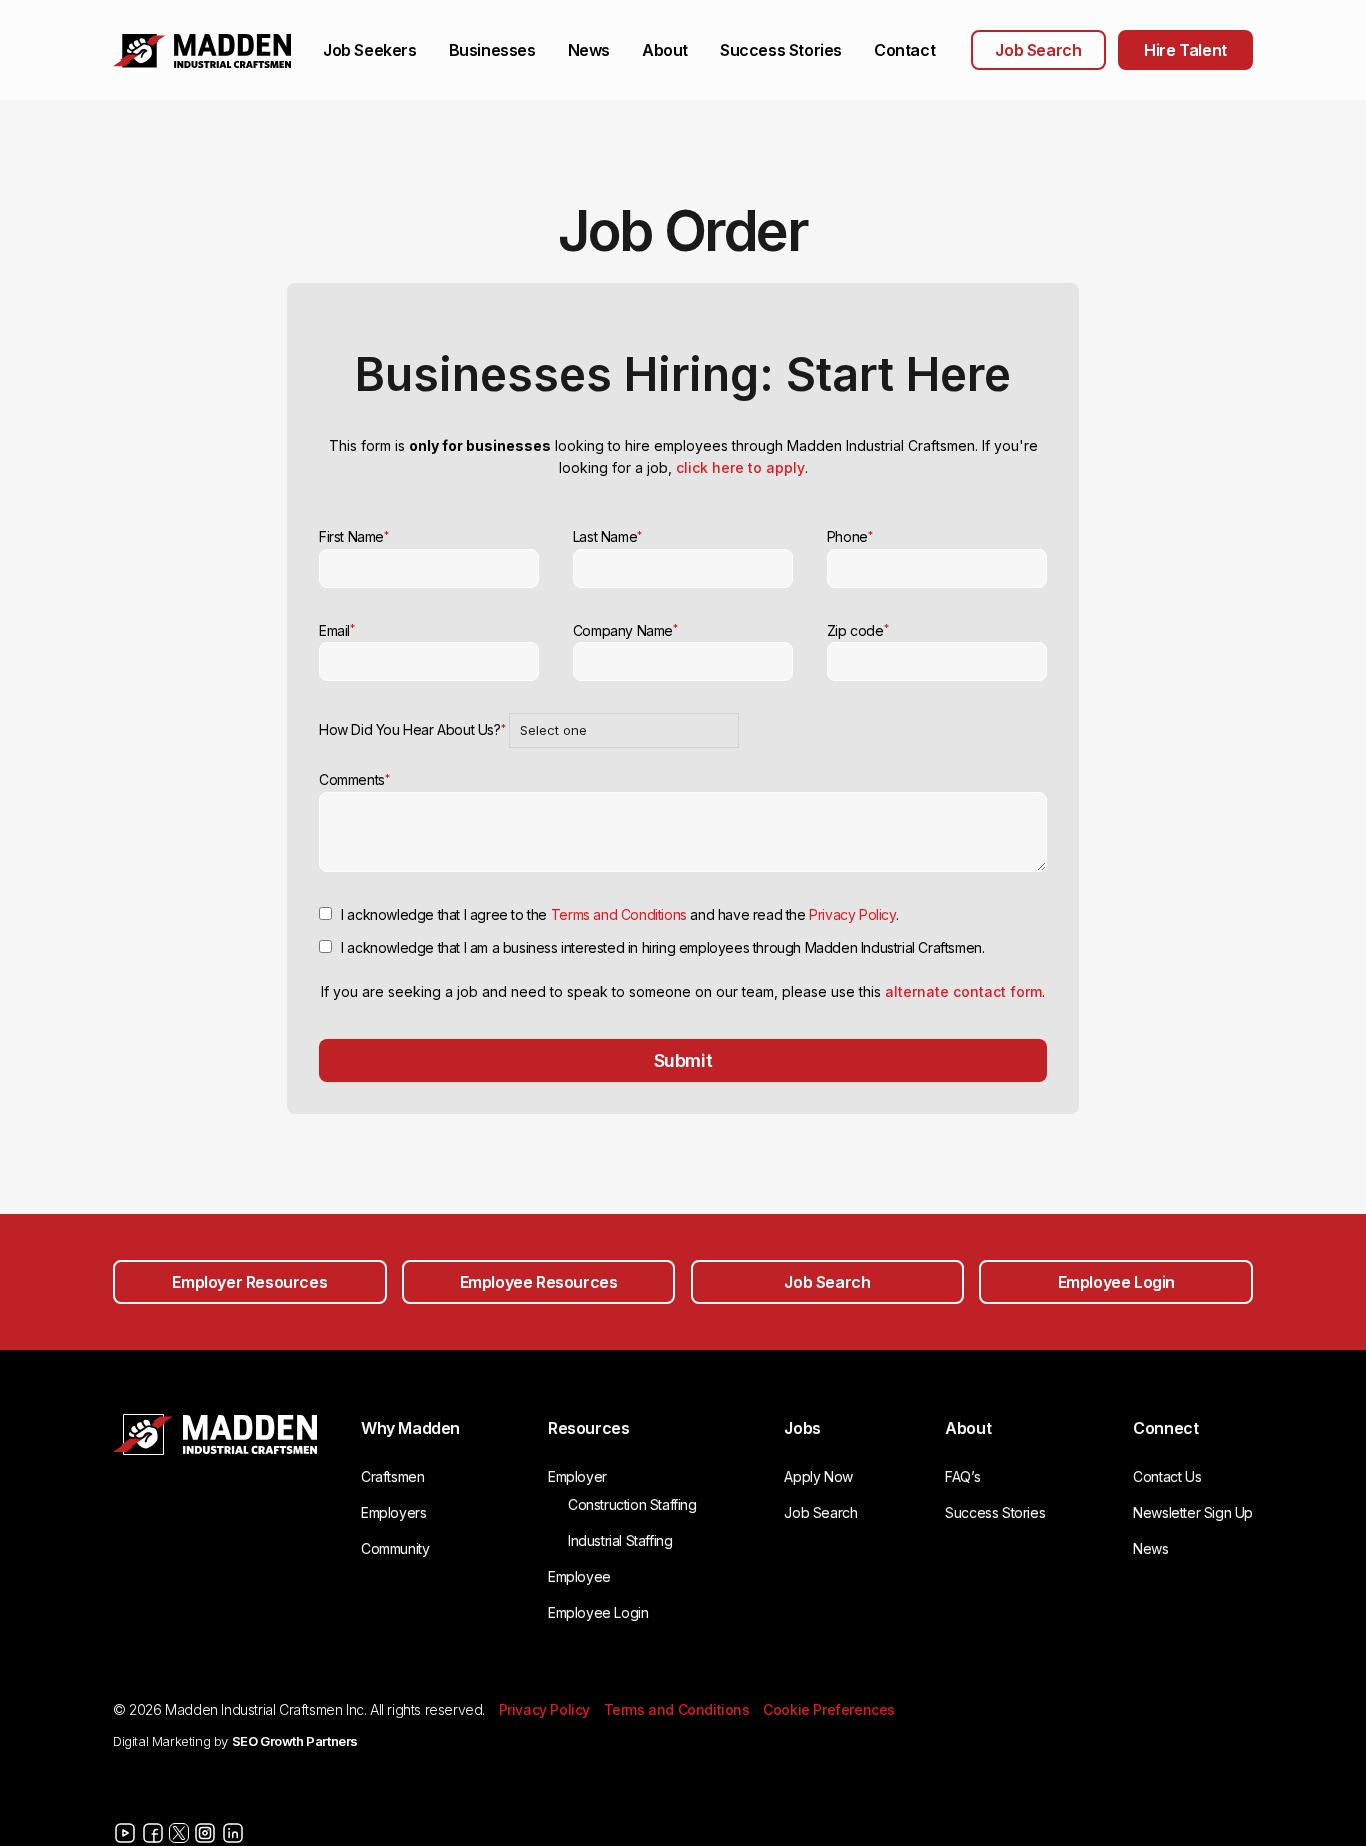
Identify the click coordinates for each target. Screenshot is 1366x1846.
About (665, 50)
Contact (904, 50)
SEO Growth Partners (295, 1741)
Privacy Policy (852, 914)
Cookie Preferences (829, 1709)
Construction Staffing (632, 1504)
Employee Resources (539, 1282)
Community (395, 1548)
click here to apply (740, 467)
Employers (393, 1512)
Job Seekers (370, 50)
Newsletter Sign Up (1193, 1512)
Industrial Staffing (620, 1540)
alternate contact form (963, 991)
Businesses (492, 50)
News (589, 50)
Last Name (607, 536)
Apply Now (818, 1476)
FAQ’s (962, 1476)
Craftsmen (392, 1476)
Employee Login (1116, 1282)
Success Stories (781, 50)
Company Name (625, 630)
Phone (850, 536)
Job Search (1038, 50)
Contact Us (1167, 1476)
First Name (354, 536)
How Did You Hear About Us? (412, 729)
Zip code (857, 630)
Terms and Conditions (619, 914)
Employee (579, 1576)
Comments (354, 779)
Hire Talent (1185, 50)
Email (337, 630)
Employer (577, 1476)
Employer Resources (249, 1282)
